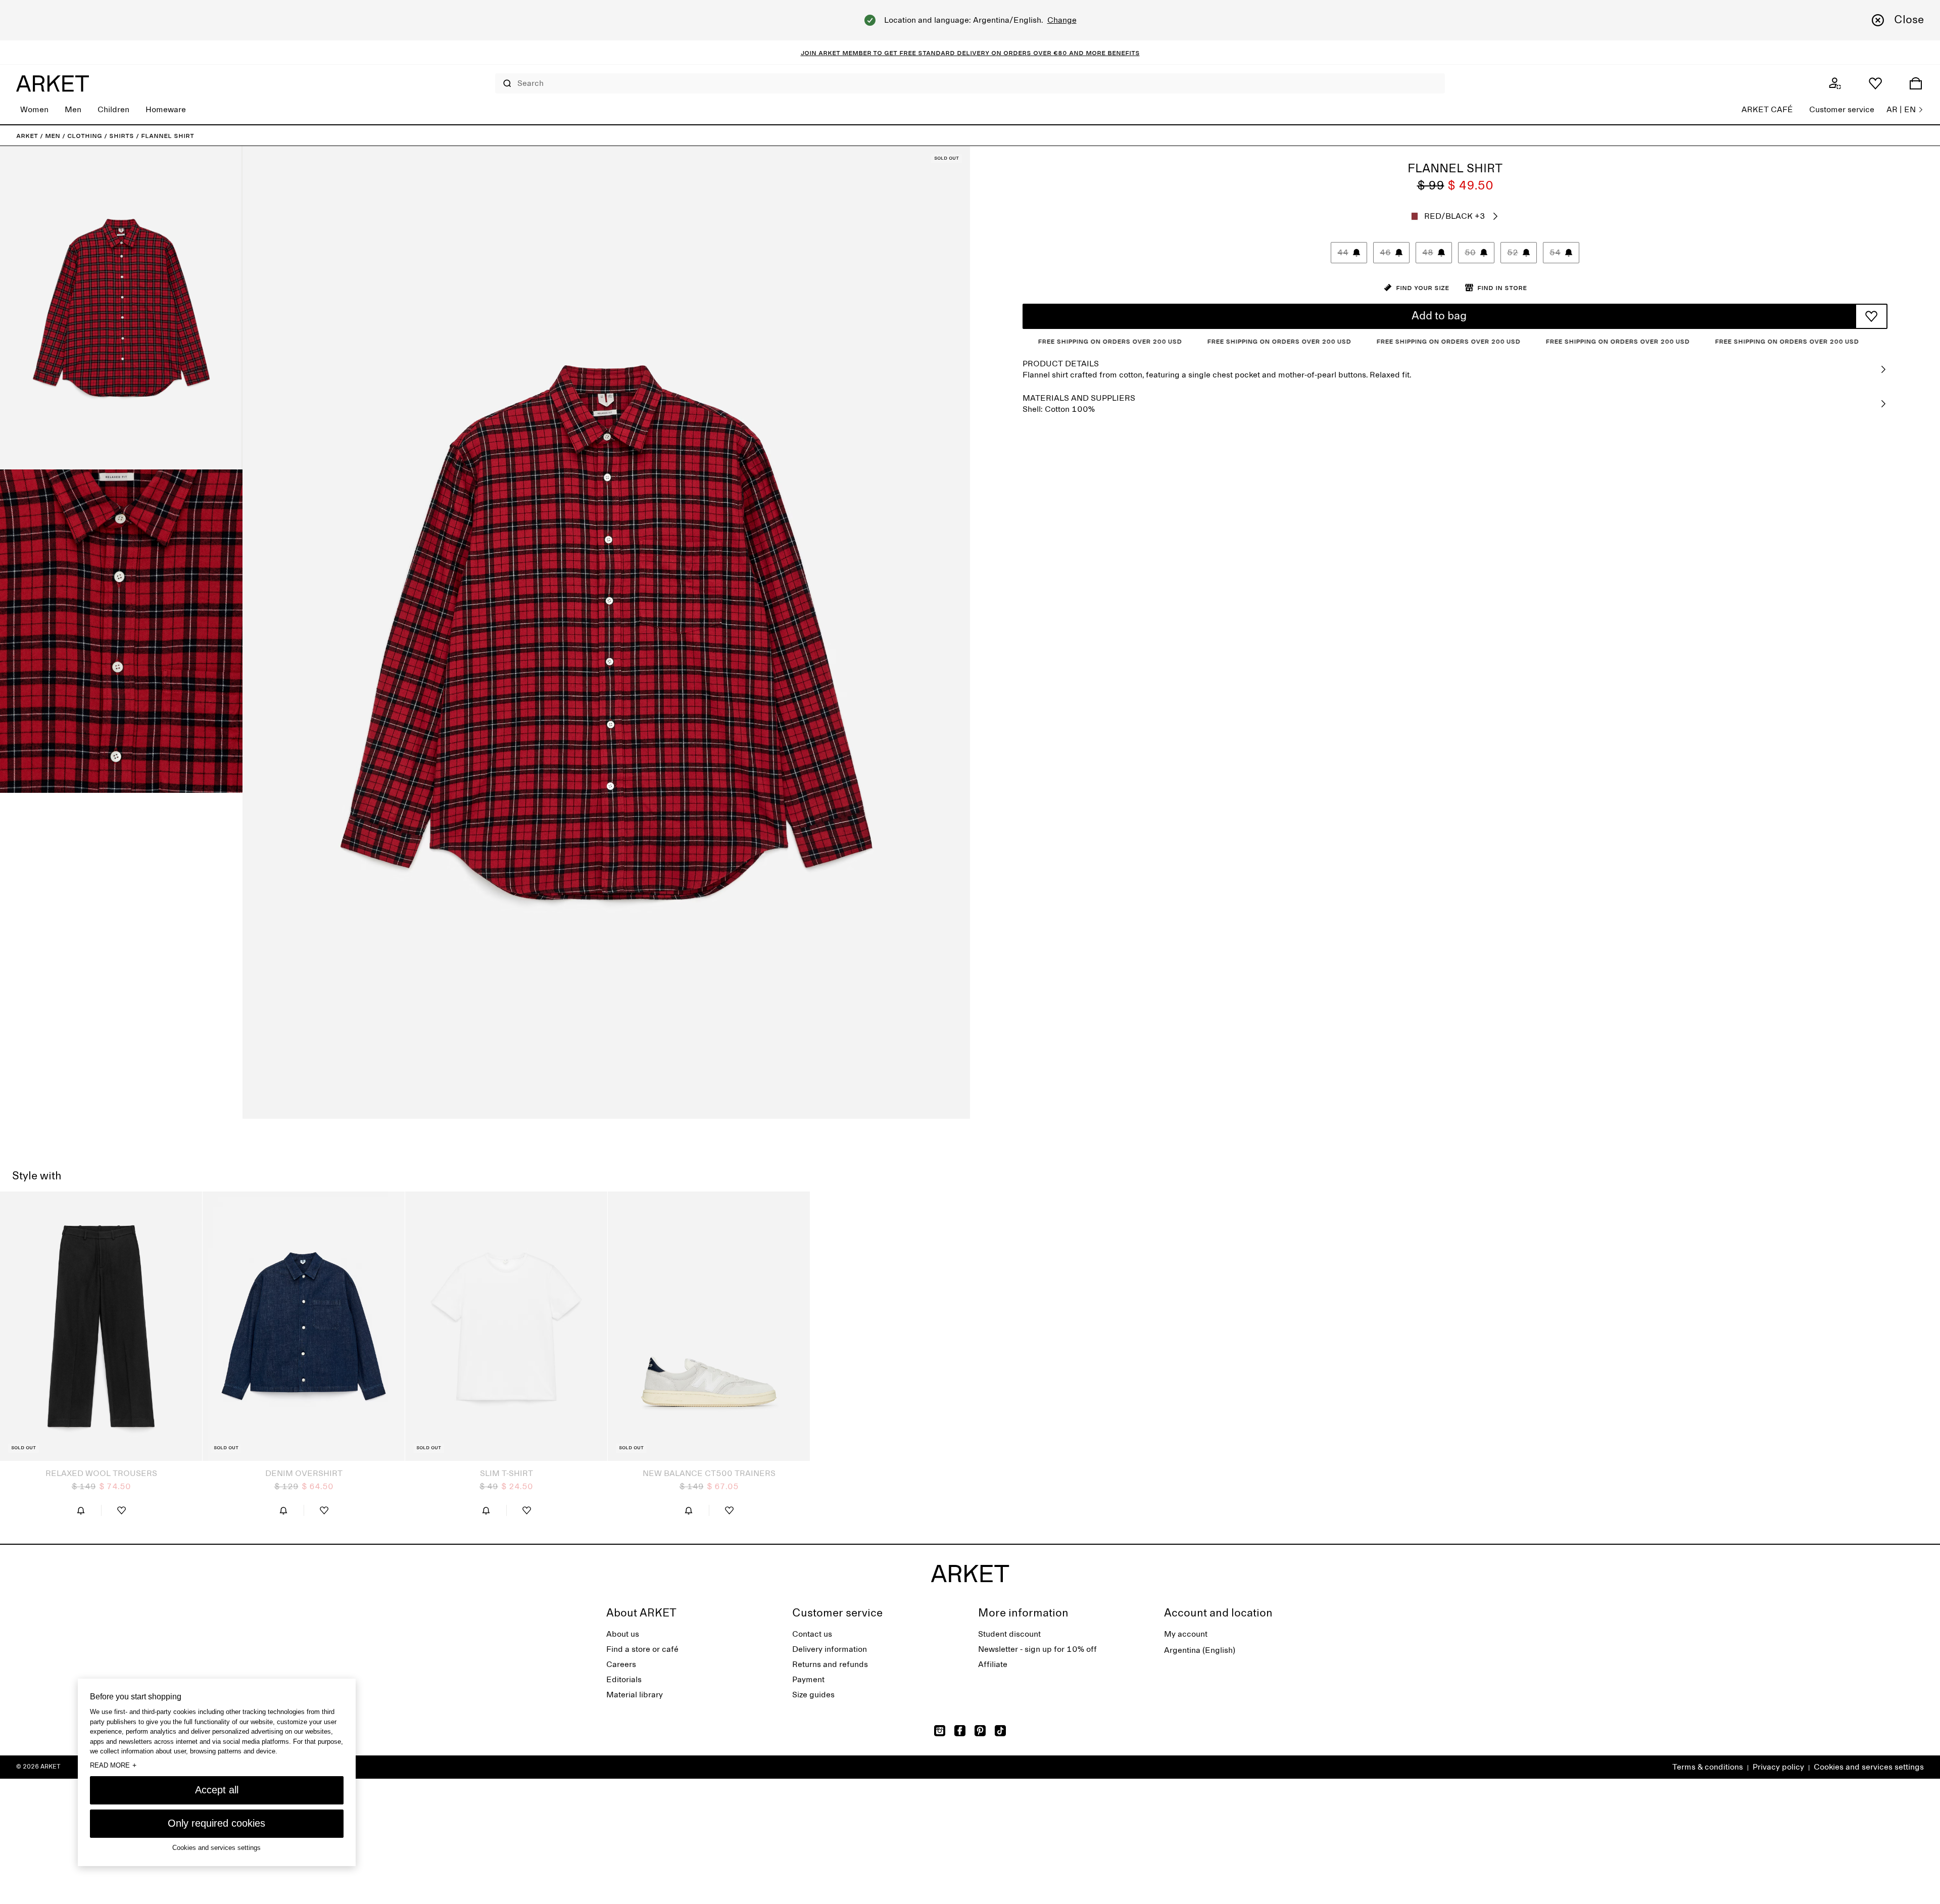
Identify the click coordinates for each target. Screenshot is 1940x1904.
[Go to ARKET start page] (53, 83)
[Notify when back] (81, 1510)
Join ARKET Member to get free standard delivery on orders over (927, 53)
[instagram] (940, 1731)
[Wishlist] (1875, 83)
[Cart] (1916, 83)
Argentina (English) (1200, 1650)
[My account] (1835, 83)
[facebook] (960, 1731)
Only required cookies (216, 1823)
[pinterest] (980, 1731)
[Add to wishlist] (1871, 316)
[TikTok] (1000, 1731)
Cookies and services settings (1869, 1767)
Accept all (217, 1790)
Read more (113, 1765)
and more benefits (1103, 53)
